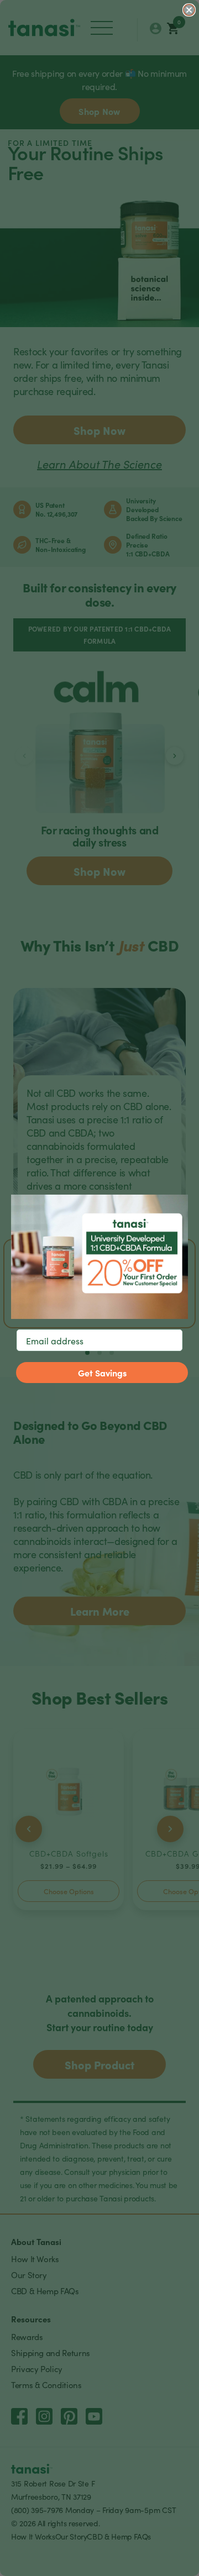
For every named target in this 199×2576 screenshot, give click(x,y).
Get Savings (102, 1373)
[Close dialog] (189, 10)
